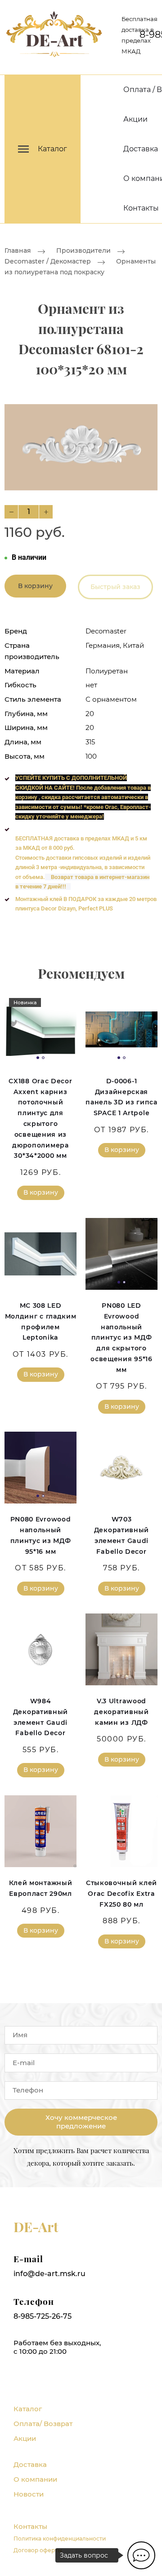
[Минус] (11, 512)
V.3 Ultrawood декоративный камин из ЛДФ (121, 1712)
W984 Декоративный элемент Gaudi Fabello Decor (40, 1717)
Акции (135, 119)
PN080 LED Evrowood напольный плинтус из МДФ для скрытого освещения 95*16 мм (121, 1338)
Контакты (141, 208)
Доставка (141, 149)
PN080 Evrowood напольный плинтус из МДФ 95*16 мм (41, 1535)
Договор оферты (38, 2550)
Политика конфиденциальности (60, 2539)
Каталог (28, 2409)
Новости (29, 2494)
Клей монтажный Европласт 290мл (41, 1888)
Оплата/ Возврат (43, 2424)
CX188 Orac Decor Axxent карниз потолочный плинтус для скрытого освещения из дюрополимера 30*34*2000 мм (40, 1119)
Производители (83, 251)
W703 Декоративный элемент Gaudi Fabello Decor (121, 1535)
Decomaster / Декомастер (48, 262)
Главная (18, 251)
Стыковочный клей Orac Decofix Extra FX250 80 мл (121, 1894)
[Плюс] (46, 512)
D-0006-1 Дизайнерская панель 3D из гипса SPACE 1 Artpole (121, 1097)
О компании (35, 2479)
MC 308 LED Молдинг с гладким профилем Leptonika (41, 1321)
